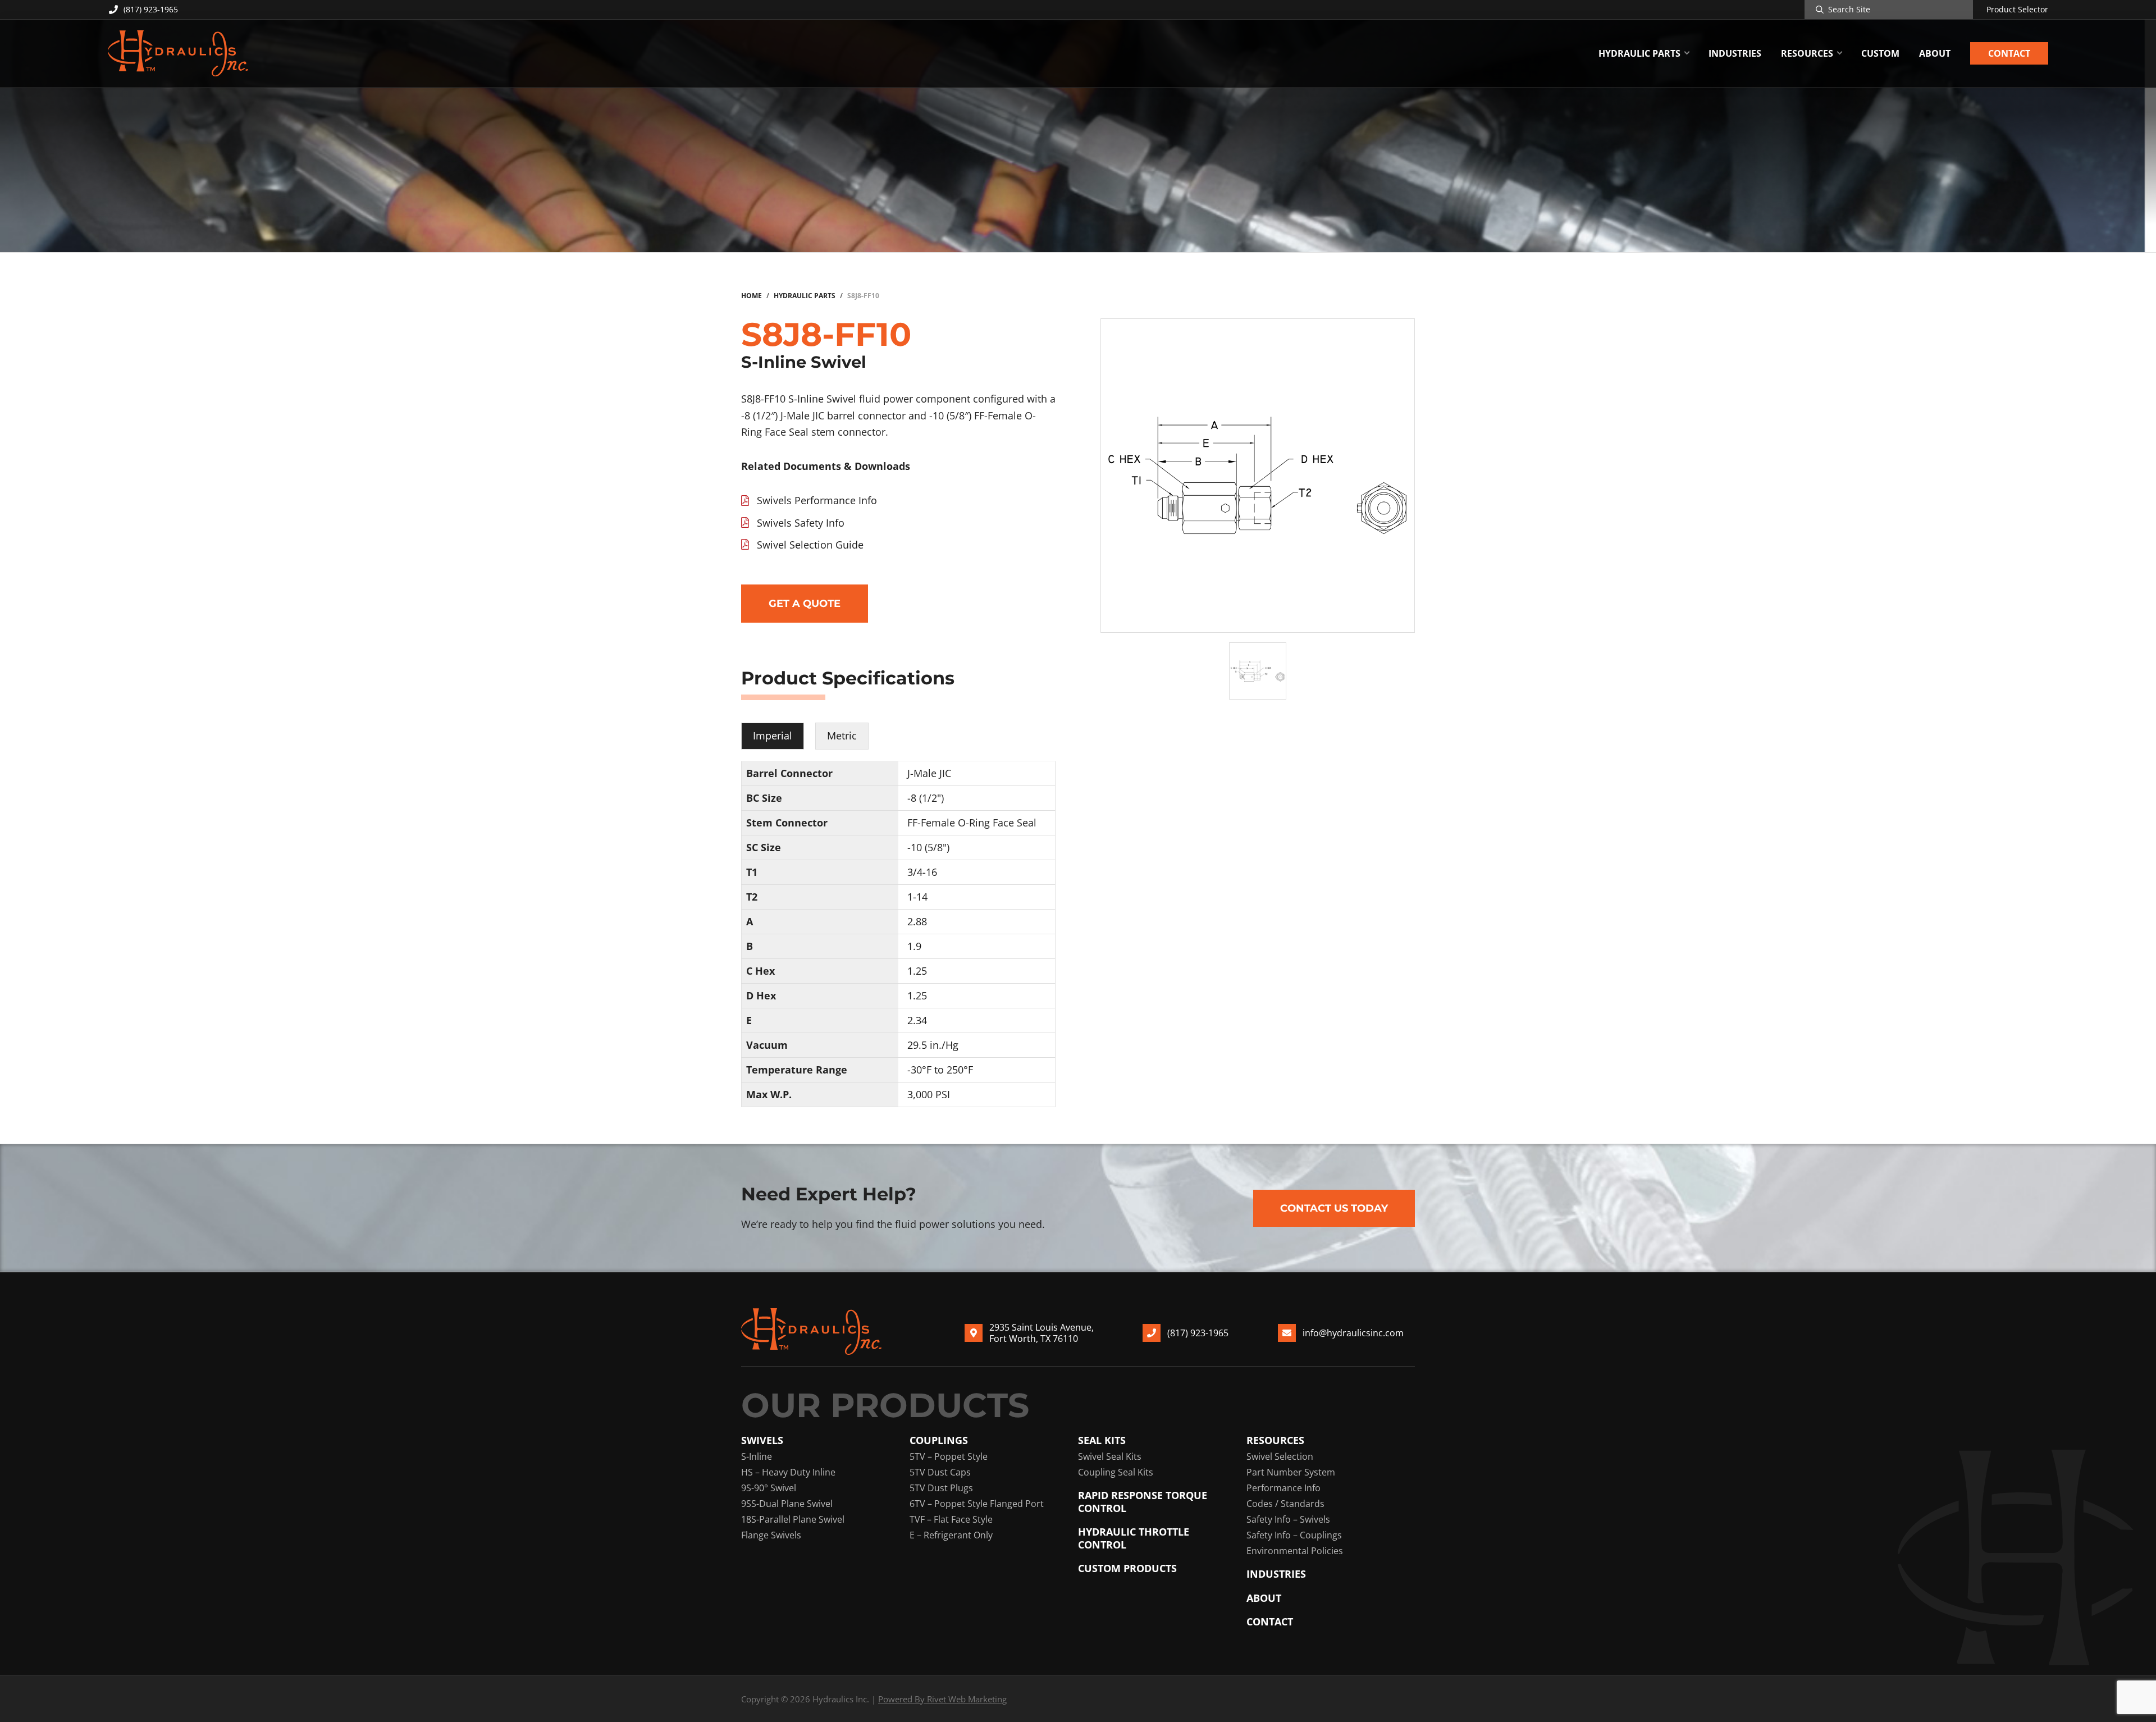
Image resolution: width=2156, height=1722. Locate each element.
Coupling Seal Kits (1116, 1472)
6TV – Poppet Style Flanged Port (977, 1504)
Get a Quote (805, 604)
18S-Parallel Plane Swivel (793, 1519)
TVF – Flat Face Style (951, 1519)
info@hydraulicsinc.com (1353, 1333)
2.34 (917, 1020)
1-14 (917, 897)
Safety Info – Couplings (1294, 1535)
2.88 (917, 921)
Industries (1276, 1574)
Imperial (773, 736)
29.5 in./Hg (933, 1045)
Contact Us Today (1334, 1208)
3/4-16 (922, 872)
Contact (1270, 1622)
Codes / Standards (1285, 1504)
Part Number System (1291, 1472)
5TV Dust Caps (940, 1472)
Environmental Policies (1295, 1551)
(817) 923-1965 (151, 9)
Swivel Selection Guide (810, 545)
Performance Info (1283, 1488)
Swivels (762, 1440)
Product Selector (2017, 10)
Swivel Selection (1280, 1456)
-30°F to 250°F (940, 1070)
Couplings (939, 1440)
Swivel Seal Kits (1110, 1456)
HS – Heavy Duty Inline (788, 1472)
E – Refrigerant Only (951, 1535)
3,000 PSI (929, 1094)
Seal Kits (1102, 1440)
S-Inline (757, 1456)
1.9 (914, 946)
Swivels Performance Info (817, 500)
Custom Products (1127, 1568)
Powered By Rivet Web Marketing (942, 1699)
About (1264, 1598)
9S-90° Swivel (769, 1488)
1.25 (917, 971)
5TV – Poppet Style (949, 1456)
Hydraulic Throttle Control (1134, 1538)
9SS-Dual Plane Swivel (787, 1504)
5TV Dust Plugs (941, 1488)
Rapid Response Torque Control (1143, 1502)
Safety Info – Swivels (1288, 1519)
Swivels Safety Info (801, 523)
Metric (842, 736)
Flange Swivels (771, 1535)
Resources (1275, 1440)
